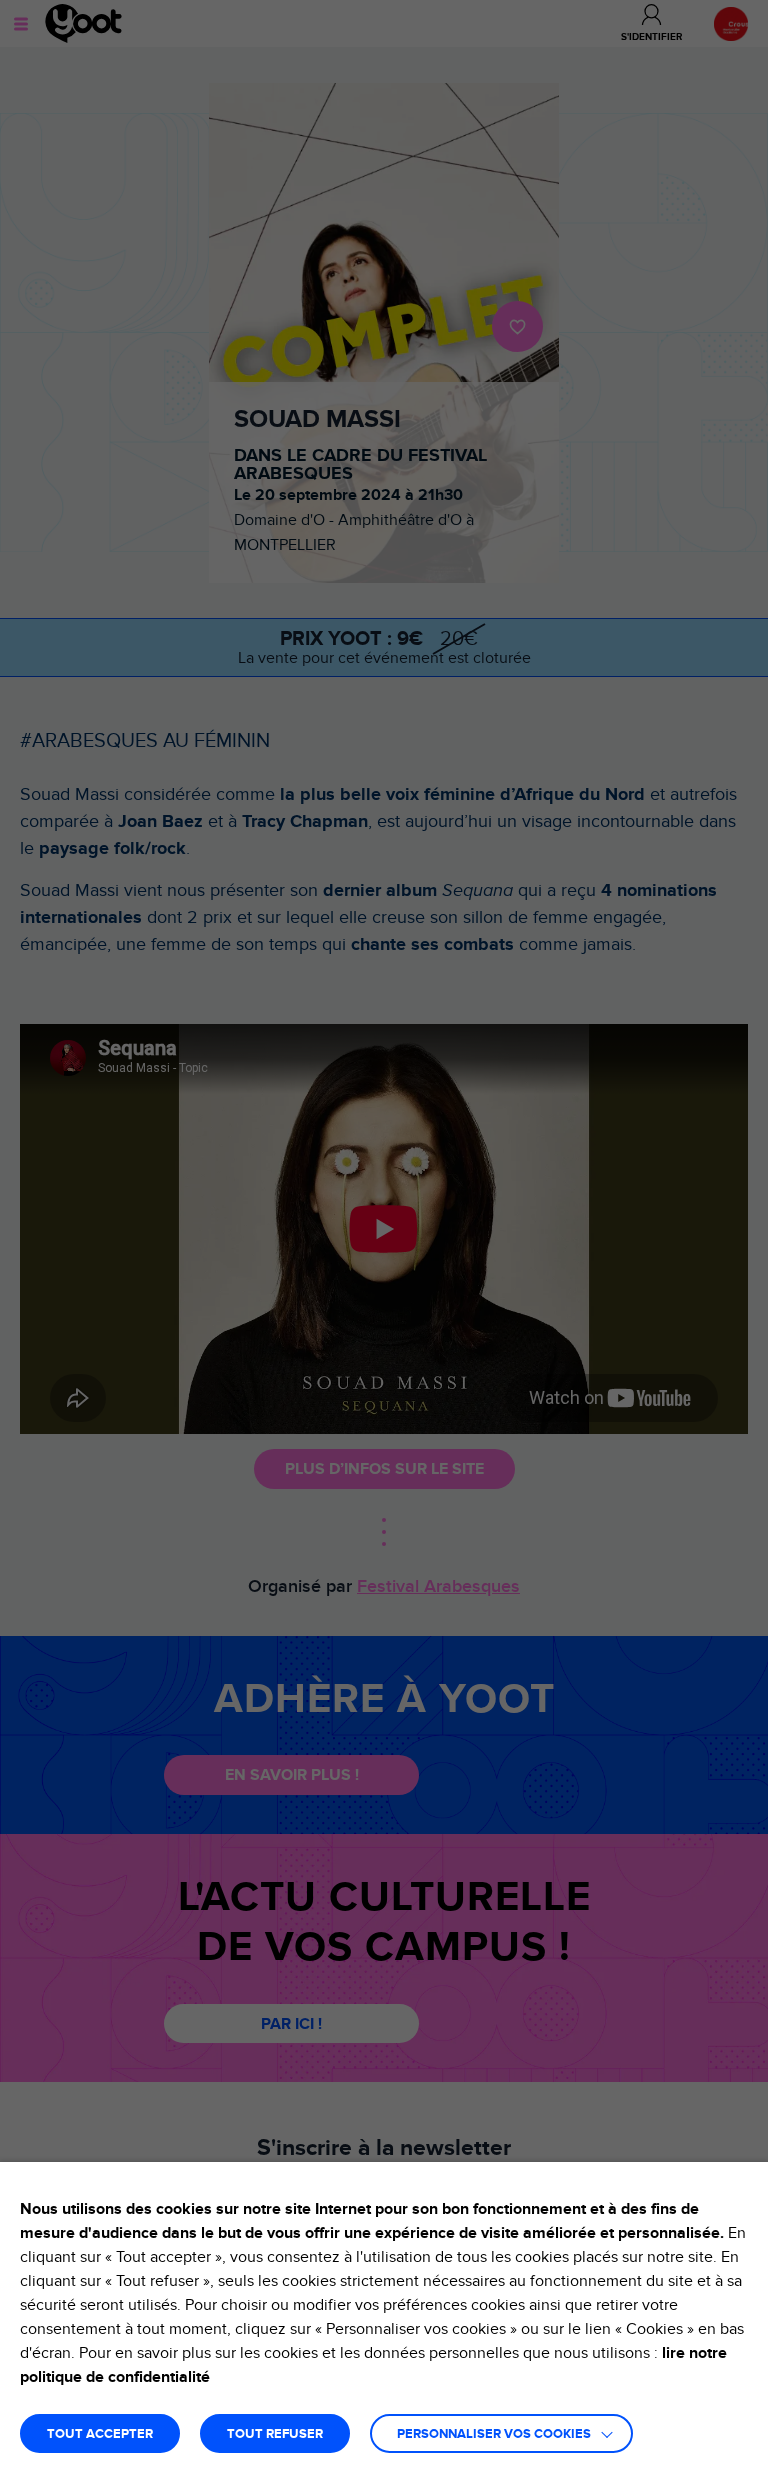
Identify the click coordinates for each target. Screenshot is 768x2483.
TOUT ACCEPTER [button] (100, 2434)
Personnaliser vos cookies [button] (494, 2434)
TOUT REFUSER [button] (275, 2434)
